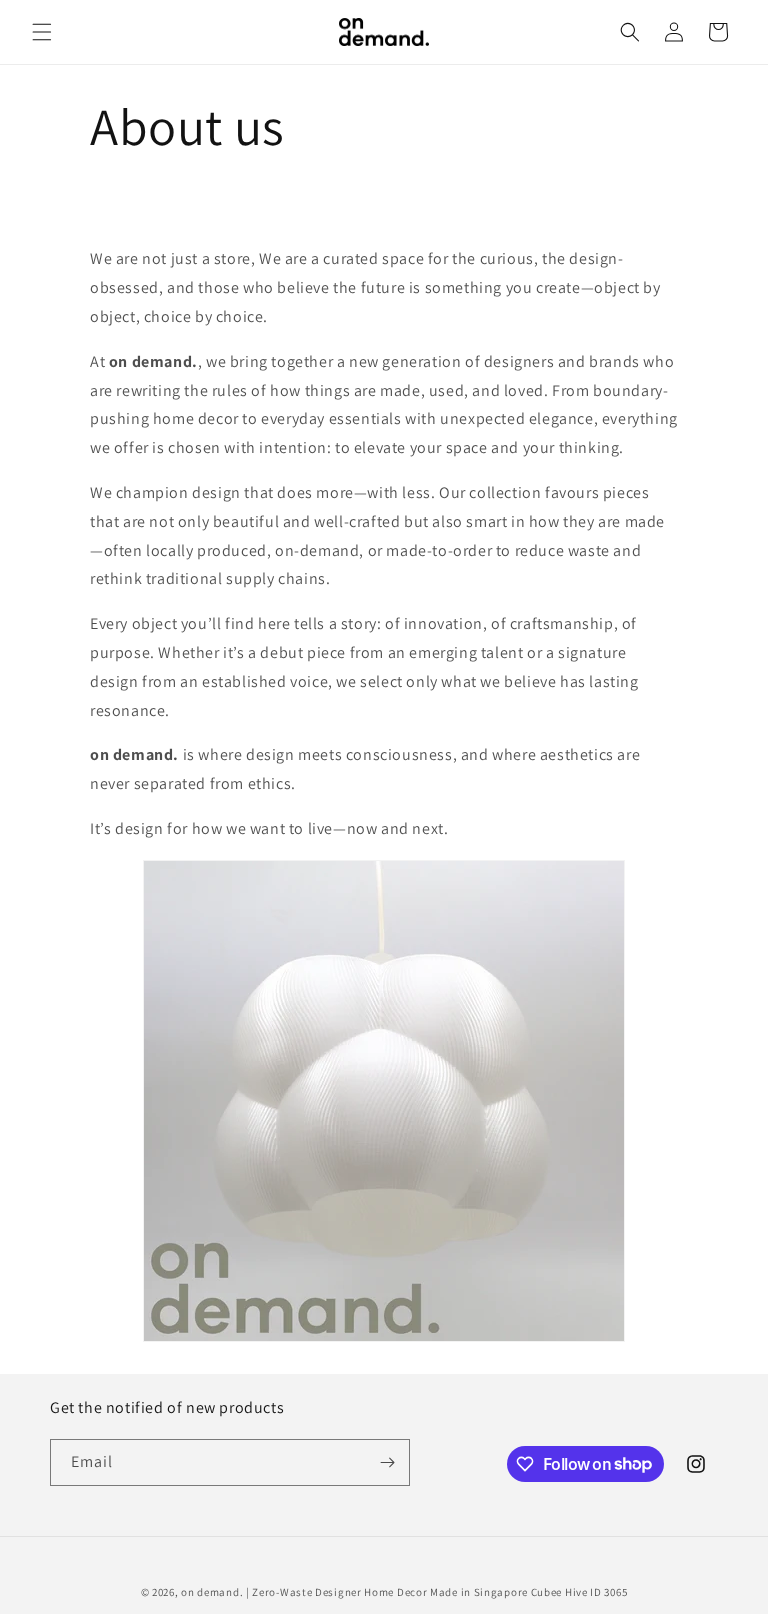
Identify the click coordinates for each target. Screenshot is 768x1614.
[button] (42, 32)
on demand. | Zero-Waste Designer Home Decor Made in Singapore (354, 1592)
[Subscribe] (387, 1462)
